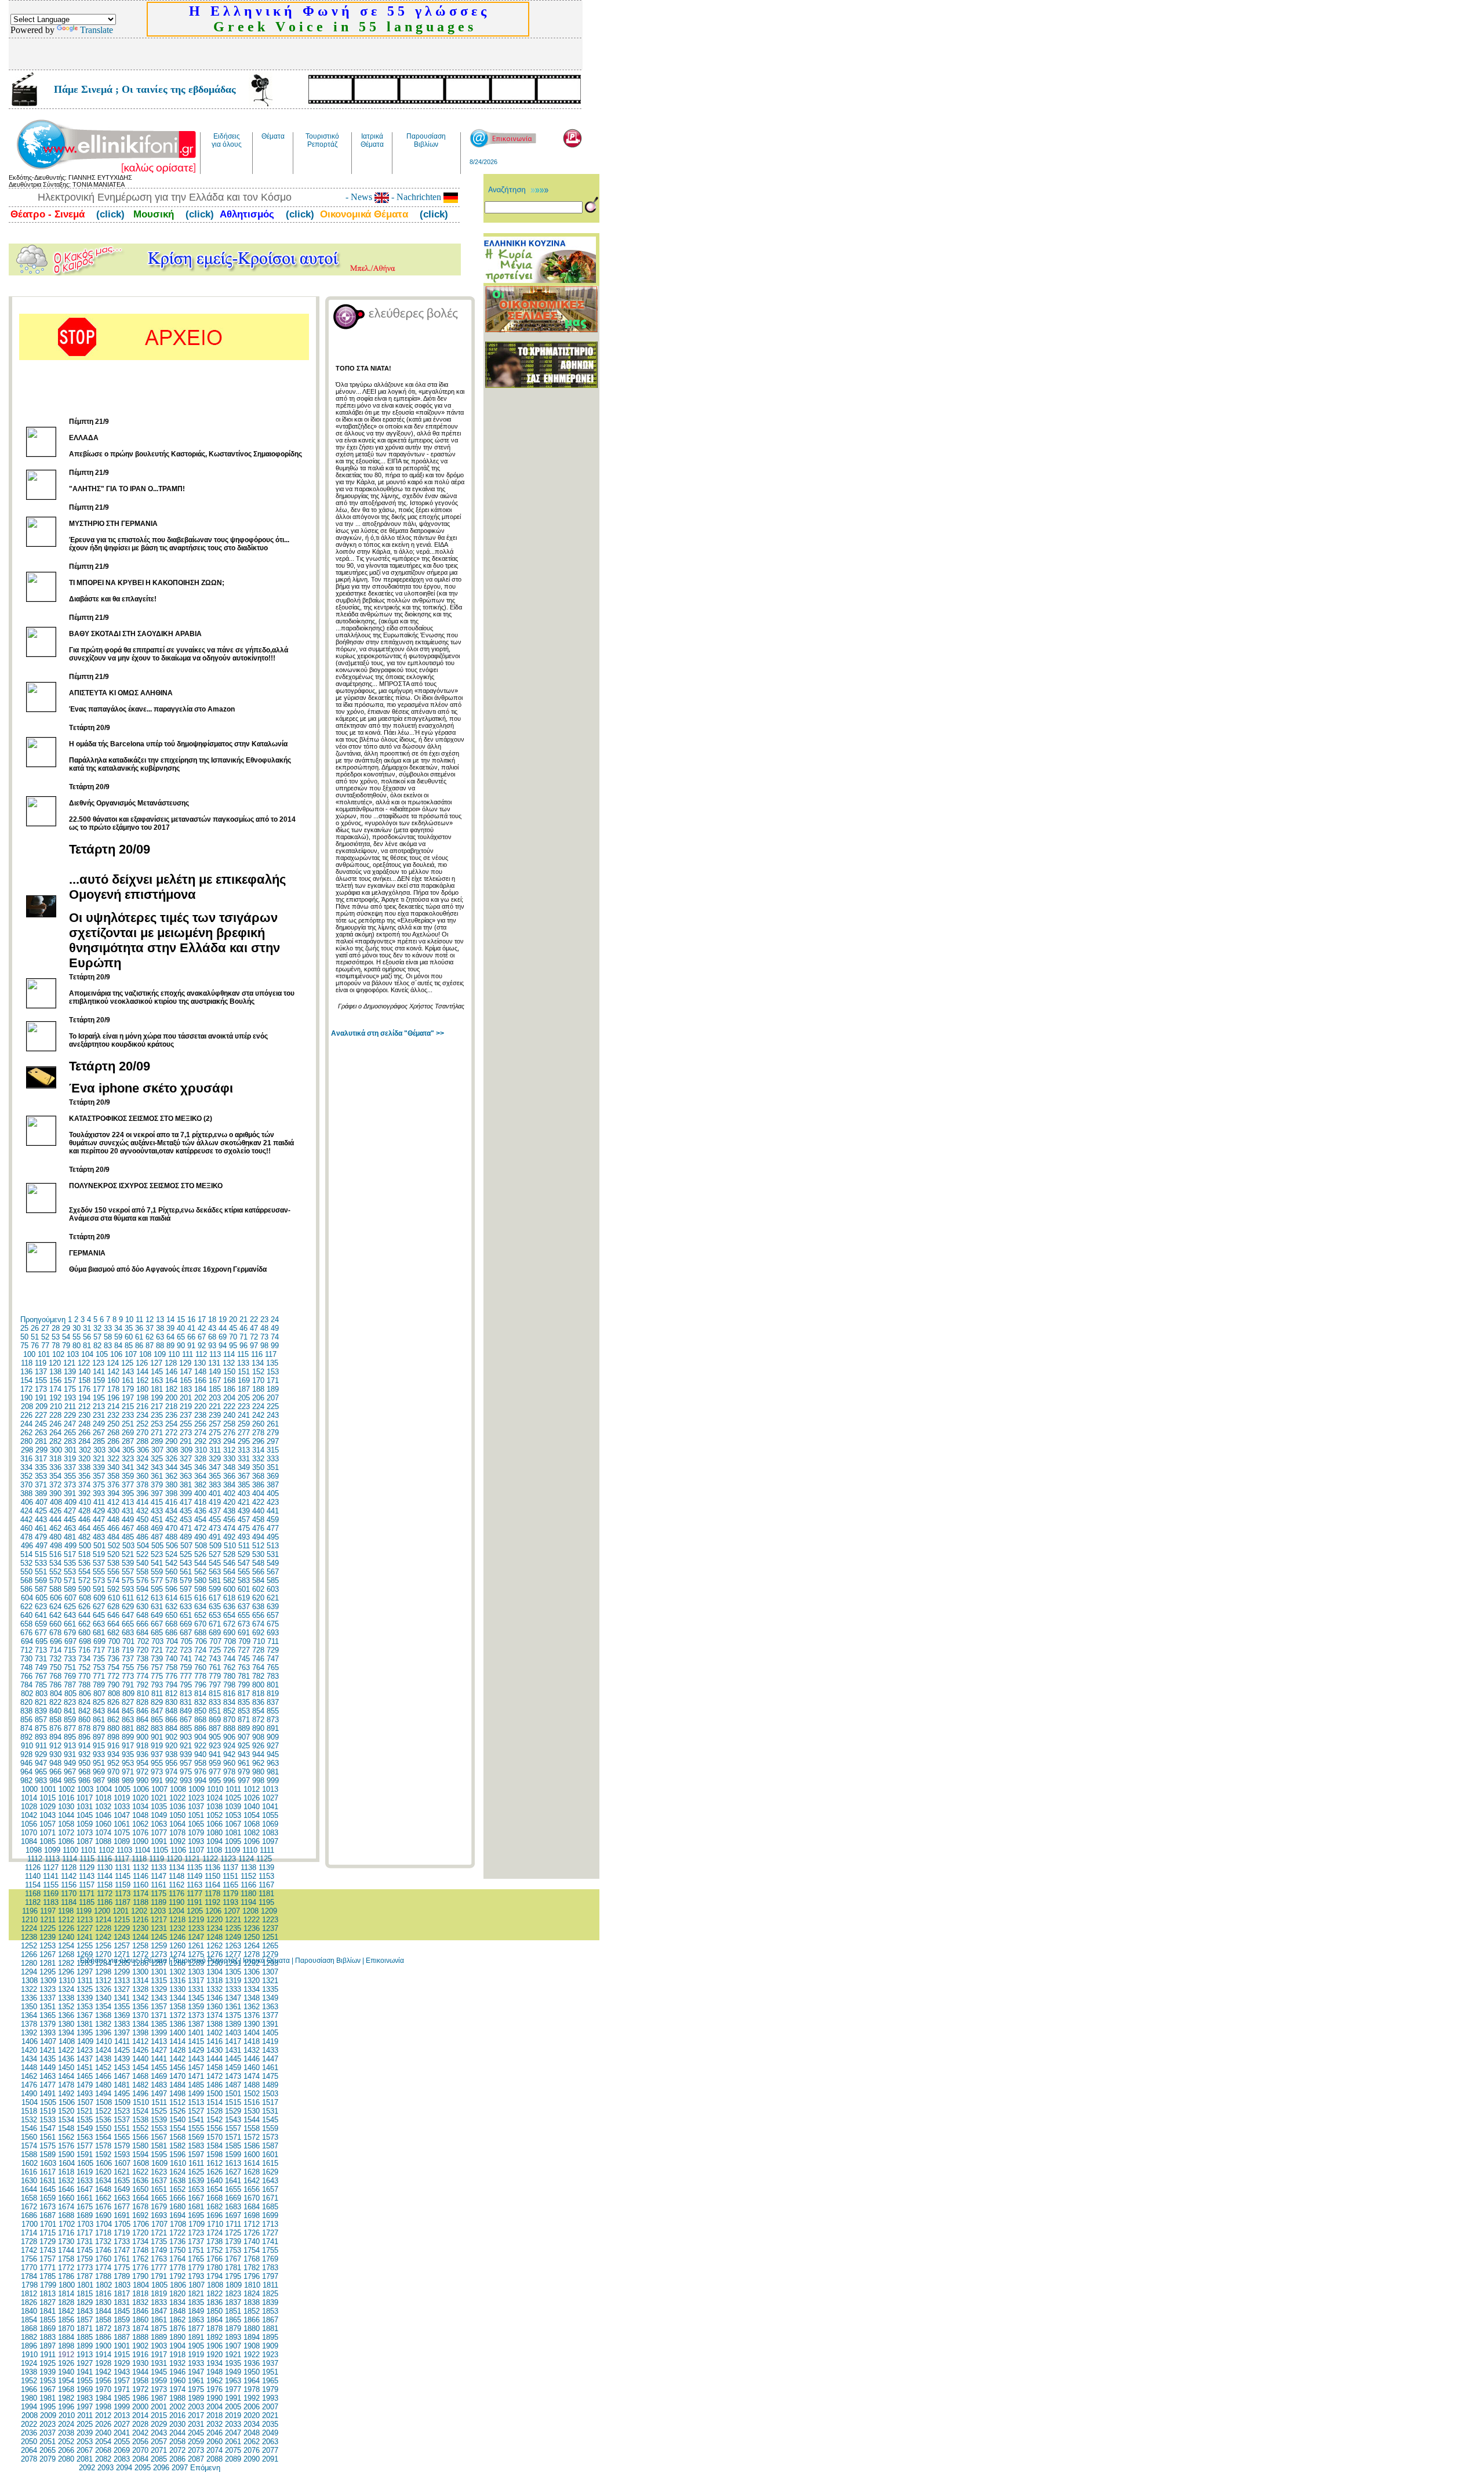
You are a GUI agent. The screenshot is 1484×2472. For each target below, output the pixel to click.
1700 (30, 2224)
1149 (194, 1876)
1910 (30, 2355)
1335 (270, 1989)
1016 (66, 1798)
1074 (103, 1833)
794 (171, 1685)
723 (186, 1650)
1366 (66, 2015)
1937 (270, 2363)
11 (139, 1320)
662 (84, 1624)
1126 (33, 1867)
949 (70, 1763)
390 (55, 1493)
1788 (103, 2276)
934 (113, 1754)
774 (142, 1676)
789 (99, 1685)
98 (264, 1346)
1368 (103, 2015)
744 (229, 1659)
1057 (48, 1824)
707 (215, 1641)
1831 (122, 2302)
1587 (270, 2146)
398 (171, 1493)
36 (139, 1328)
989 (128, 1781)
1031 (85, 1807)
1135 (194, 1867)
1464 (66, 2076)
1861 (159, 2320)
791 (128, 1685)
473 (215, 1528)
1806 (178, 2285)
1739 (233, 2242)
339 (99, 1467)
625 (70, 1607)
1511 (159, 2102)
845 (128, 1711)
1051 (196, 1815)
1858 (103, 2320)
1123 (228, 1859)
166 (200, 1380)
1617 (48, 2172)
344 (171, 1467)
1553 (159, 2128)
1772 (66, 2268)
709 (244, 1641)
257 (215, 1424)
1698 (252, 2215)
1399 (159, 2033)
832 (200, 1702)
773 (128, 1676)
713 (41, 1650)
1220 (214, 1920)
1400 (177, 2033)
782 (258, 1676)
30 (77, 1328)
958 (200, 1763)
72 (254, 1337)
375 (99, 1485)
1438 (103, 2059)
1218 (177, 1920)
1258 (140, 1946)
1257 (122, 1946)
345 (186, 1467)
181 (157, 1389)
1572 (252, 2137)
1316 (177, 1981)
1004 (104, 1789)
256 (200, 1424)
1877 (196, 2328)
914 (84, 1746)
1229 (122, 1928)
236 (171, 1415)
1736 (177, 2242)
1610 (178, 2163)
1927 (85, 2363)
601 (244, 1589)
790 (113, 1685)
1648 (103, 2189)
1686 (29, 2215)
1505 (48, 2102)
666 (142, 1624)
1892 (214, 2337)
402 (229, 1493)
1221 (233, 1920)
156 (55, 1380)
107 (131, 1354)
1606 (104, 2163)
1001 (48, 1789)
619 (244, 1598)
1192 (212, 1902)
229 (70, 1415)
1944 (140, 2372)
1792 (177, 2276)
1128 (69, 1867)
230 (84, 1415)
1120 (174, 1859)
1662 (103, 2198)
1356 (140, 2007)
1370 (140, 2015)
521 (128, 1554)
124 (113, 1363)
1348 (252, 1998)
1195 (266, 1902)
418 (200, 1502)
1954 (66, 2381)
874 (26, 1728)
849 (186, 1711)
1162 (177, 1885)
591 (99, 1589)
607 (70, 1598)
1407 (48, 2041)
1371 (159, 2015)
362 (171, 1476)
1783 (270, 2268)
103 (73, 1354)
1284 (103, 1963)
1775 (122, 2268)
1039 (233, 1807)
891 (273, 1728)
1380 (66, 2024)
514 (26, 1554)
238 (200, 1415)
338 (84, 1467)
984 (55, 1781)
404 (258, 1493)
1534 (66, 2120)
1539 (159, 2120)
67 (202, 1337)
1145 (123, 1876)
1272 (140, 1954)
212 (84, 1406)
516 (55, 1554)
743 (215, 1659)
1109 (232, 1850)
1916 (140, 2355)
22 (254, 1320)
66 (191, 1337)
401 (215, 1493)
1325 (85, 1989)
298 (27, 1450)
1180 (248, 1894)
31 (87, 1328)
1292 (252, 1963)
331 (244, 1459)
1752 (214, 2250)
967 (70, 1772)
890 (258, 1728)
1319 (233, 1981)
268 (113, 1433)
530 (258, 1554)
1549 (85, 2128)
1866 (252, 2320)
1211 (48, 1920)
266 (84, 1433)
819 (273, 1694)
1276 (214, 1954)
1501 (233, 2094)
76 (35, 1346)
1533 (48, 2120)
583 (244, 1580)
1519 (48, 2111)
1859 (122, 2320)
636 (229, 1607)
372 (55, 1485)
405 (273, 1493)
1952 (29, 2381)
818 (258, 1694)
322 (113, 1459)
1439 (122, 2059)
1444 (214, 2059)
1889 (159, 2337)
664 (113, 1624)
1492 (66, 2094)
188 (258, 1389)
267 (99, 1433)
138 (55, 1372)
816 (229, 1694)
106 (116, 1354)
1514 (214, 2102)
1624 (177, 2172)
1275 (196, 1954)
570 (55, 1580)
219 (186, 1406)
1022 (177, 1798)
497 (41, 1546)
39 (170, 1328)
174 (55, 1389)
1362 (252, 2007)
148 (200, 1372)
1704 (104, 2224)
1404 (252, 2033)
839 (41, 1711)
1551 (122, 2128)
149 (215, 1372)
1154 (33, 1885)
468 (142, 1528)
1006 (141, 1789)
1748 (140, 2250)
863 (128, 1720)
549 (273, 1563)
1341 (122, 1998)
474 (229, 1528)
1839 (270, 2302)
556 (113, 1572)
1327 (122, 1989)
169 (244, 1380)
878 (84, 1728)
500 (85, 1546)
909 (273, 1737)
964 (26, 1772)
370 (26, 1485)
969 (99, 1772)
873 (273, 1720)
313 (244, 1450)
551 (41, 1572)
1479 (85, 2085)
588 (55, 1589)
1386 (177, 2024)
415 (157, 1502)
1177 (194, 1894)
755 (128, 1667)
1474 (252, 2076)
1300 (140, 1972)
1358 (177, 2007)
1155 (51, 1885)
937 (157, 1754)
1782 (252, 2268)
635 (215, 1607)
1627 (233, 2172)
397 (157, 1493)
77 (45, 1346)
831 (186, 1702)
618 (229, 1598)
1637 (159, 2181)
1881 (270, 2328)
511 (244, 1546)
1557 (233, 2128)
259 (244, 1424)
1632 (66, 2181)
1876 (177, 2328)
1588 (29, 2155)
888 (229, 1728)
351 (273, 1467)
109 (160, 1354)
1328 (140, 1989)
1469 (159, 2076)
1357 (159, 2007)
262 (26, 1433)
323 (128, 1459)
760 (200, 1667)
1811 (270, 2285)
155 (41, 1380)
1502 (252, 2094)
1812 (29, 2294)
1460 (252, 2068)
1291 (233, 1963)
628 (113, 1607)
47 (254, 1328)
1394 (66, 2033)
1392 (29, 2033)
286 (113, 1441)
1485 (196, 2085)
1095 (233, 1841)
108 (145, 1354)
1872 (103, 2328)
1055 (270, 1815)
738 (142, 1659)
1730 (66, 2242)
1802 (104, 2285)
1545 (270, 2120)
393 (99, 1493)
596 (171, 1589)
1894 (252, 2337)
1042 (29, 1815)
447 (99, 1520)
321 (99, 1459)
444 (55, 1520)
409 (70, 1502)
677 (41, 1633)
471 (186, 1528)
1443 (196, 2059)
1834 (177, 2302)
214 (113, 1406)
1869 (48, 2328)
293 (215, 1441)
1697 (233, 2215)
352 (26, 1476)
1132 (141, 1867)
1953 (48, 2381)
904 (200, 1737)
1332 (214, 1989)
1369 (122, 2015)
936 (142, 1754)
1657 (270, 2189)
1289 (196, 1963)
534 (55, 1563)
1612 (214, 2163)
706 (201, 1641)
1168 (33, 1894)
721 (157, 1650)
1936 (252, 2363)
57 (97, 1337)
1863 (196, 2320)
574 (113, 1580)
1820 (177, 2294)
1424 (103, 2050)
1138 (248, 1867)
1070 (29, 1833)
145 (157, 1372)
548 (258, 1563)
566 (258, 1572)
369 (273, 1476)
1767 (233, 2259)
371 (41, 1485)
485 (128, 1537)
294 (229, 1441)
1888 (140, 2337)
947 (41, 1763)
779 (215, 1676)
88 (160, 1346)
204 (229, 1398)
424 (26, 1511)
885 (186, 1728)
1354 (103, 2007)
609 (99, 1598)
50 (24, 1337)
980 (258, 1772)
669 (186, 1624)
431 (128, 1511)
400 (200, 1493)
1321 (270, 1981)
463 (70, 1528)
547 (244, 1563)
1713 (270, 2224)
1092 (177, 1841)
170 (258, 1380)
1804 (141, 2285)
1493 (85, 2094)
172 (26, 1389)
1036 (177, 1807)
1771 (48, 2268)
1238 (29, 1937)
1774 (103, 2268)
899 (128, 1737)
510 (230, 1546)
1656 (252, 2189)
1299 (122, 1972)
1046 (103, 1815)
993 (186, 1781)
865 (157, 1720)
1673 (48, 2207)
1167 (266, 1885)
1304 (214, 1972)
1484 (177, 2085)
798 (229, 1685)
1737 (196, 2242)
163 (157, 1380)
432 (142, 1511)
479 (41, 1537)
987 (99, 1781)
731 (41, 1659)
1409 (85, 2041)
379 (157, 1485)
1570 (214, 2137)
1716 (66, 2233)
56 (87, 1337)
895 (70, 1737)
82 (97, 1346)
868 (200, 1720)
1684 (252, 2207)
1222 (252, 1920)
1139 (266, 1867)
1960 (177, 2381)
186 (229, 1389)
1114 (70, 1859)
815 (215, 1694)
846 (142, 1711)
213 (99, 1406)
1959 (159, 2381)
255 (186, 1424)
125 (127, 1363)
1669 (233, 2198)
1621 (122, 2172)
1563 (85, 2137)
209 (41, 1406)
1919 (196, 2355)
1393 (48, 2033)
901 (157, 1737)
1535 (85, 2120)
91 (191, 1346)
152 (258, 1372)
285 (99, 1441)
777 (186, 1676)
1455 (159, 2068)
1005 (122, 1789)
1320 (252, 1981)
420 (229, 1502)
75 (24, 1346)
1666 (177, 2198)
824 (84, 1702)
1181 (266, 1894)
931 (70, 1754)
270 (142, 1433)
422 (258, 1502)
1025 (233, 1798)
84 (118, 1346)
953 (128, 1763)
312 (229, 1450)
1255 (85, 1946)
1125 (264, 1859)
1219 (196, 1920)
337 (70, 1467)
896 (84, 1737)
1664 (140, 2198)
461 (41, 1528)
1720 (140, 2233)
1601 (270, 2155)
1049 (159, 1815)
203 (215, 1398)
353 (41, 1476)
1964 (252, 2381)
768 (55, 1676)
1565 (122, 2137)
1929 (122, 2363)
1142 (69, 1876)
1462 (29, 2076)
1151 (230, 1876)
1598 (214, 2155)
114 (229, 1354)
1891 (196, 2337)
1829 (85, 2302)
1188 (141, 1902)
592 (113, 1589)
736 (113, 1659)
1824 (252, 2294)
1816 (103, 2294)
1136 (212, 1867)
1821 (196, 2294)
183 (186, 1389)
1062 (140, 1824)
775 (157, 1676)
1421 (48, 2050)
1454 (140, 2068)
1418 (252, 2041)
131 (214, 1363)
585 (273, 1580)
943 (244, 1754)
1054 (252, 1815)
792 (142, 1685)
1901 (122, 2346)
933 (99, 1754)
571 (70, 1580)
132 (229, 1363)
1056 (29, 1824)
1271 (122, 1954)
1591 (85, 2155)
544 (200, 1563)
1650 (140, 2189)
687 (186, 1633)
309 (186, 1450)
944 (258, 1754)
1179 (230, 1894)
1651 (159, 2189)
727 (244, 1650)
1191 (194, 1902)
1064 (177, 1824)
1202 (139, 1911)
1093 (196, 1841)
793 (157, 1685)
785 (41, 1685)
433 (157, 1511)
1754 (252, 2250)
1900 (103, 2346)
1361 (233, 2007)
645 (99, 1615)
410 (85, 1502)
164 (171, 1380)
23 (264, 1320)
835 (244, 1702)
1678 (140, 2207)
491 (215, 1537)
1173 (123, 1894)
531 (273, 1554)
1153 (266, 1876)
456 (229, 1520)
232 (113, 1415)
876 (55, 1728)
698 (85, 1641)
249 (99, 1424)
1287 (159, 1963)
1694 (177, 2215)
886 (200, 1728)
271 (157, 1433)
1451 (85, 2068)
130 (200, 1363)
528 (229, 1554)
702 (143, 1641)
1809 (234, 2285)
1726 (252, 2233)
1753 (233, 2250)
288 (142, 1441)
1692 (140, 2215)
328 (200, 1459)
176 (84, 1389)
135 (272, 1363)
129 (185, 1363)
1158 (105, 1885)
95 (233, 1346)
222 (229, 1406)
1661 (85, 2198)
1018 (103, 1798)
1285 (122, 1963)
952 (113, 1763)
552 (55, 1572)
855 (273, 1711)
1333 (233, 1989)
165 (186, 1380)
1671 (270, 2198)
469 (157, 1528)
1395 (85, 2033)
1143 (87, 1876)
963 (273, 1763)
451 (157, 1520)
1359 (196, 2007)
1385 (159, 2024)
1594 (140, 2155)
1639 (196, 2181)
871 (244, 1720)
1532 (29, 2120)
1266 (29, 1954)
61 (139, 1337)
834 (229, 1702)
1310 (67, 1981)
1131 (123, 1867)
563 (215, 1572)
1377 (270, 2015)
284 (84, 1441)
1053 (233, 1815)
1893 (233, 2337)
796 (200, 1685)
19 (223, 1320)
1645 (48, 2189)
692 (258, 1633)
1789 (122, 2276)
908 (258, 1737)
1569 (196, 2137)
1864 (214, 2320)
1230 (140, 1928)
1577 (85, 2146)
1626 (214, 2172)
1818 (140, 2294)
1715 (48, 2233)
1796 (252, 2276)
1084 (29, 1841)
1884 (66, 2337)
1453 (122, 2068)
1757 (48, 2259)
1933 (196, 2363)
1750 (177, 2250)
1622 (140, 2172)
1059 (85, 1824)
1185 (87, 1902)
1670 (252, 2198)
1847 (159, 2311)
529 (244, 1554)
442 (26, 1520)
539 (128, 1563)
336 (55, 1467)
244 (26, 1424)
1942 (103, 2372)
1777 (159, 2268)
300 (56, 1450)
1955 (85, 2381)
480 (55, 1537)
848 (171, 1711)
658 (26, 1624)
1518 (29, 2111)
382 (200, 1485)
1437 (85, 2059)
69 (223, 1337)
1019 (122, 1798)
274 (200, 1433)
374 (84, 1485)
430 (113, 1511)
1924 (29, 2363)
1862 (177, 2320)
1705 (122, 2224)
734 (84, 1659)
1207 (232, 1911)
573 (99, 1580)
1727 (270, 2233)
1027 (270, 1798)
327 (186, 1459)
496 (27, 1546)
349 (244, 1467)
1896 (29, 2346)
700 (114, 1641)
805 (70, 1694)
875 (41, 1728)
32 (97, 1328)
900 (142, 1737)
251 (128, 1424)
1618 (66, 2172)
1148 (177, 1876)
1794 (214, 2276)
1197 (48, 1911)
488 (171, 1537)
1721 (159, 2233)
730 (26, 1659)
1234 (214, 1928)
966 (55, 1772)
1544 (252, 2120)
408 (56, 1502)
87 (150, 1346)
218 (171, 1406)
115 (243, 1354)
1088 (103, 1841)
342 (142, 1467)
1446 (252, 2059)
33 (108, 1328)
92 (202, 1346)
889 (244, 1728)
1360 (214, 2007)
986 (84, 1781)
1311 (85, 1981)
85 (129, 1346)
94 (223, 1346)
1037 (196, 1807)
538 (113, 1563)
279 (273, 1433)
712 (26, 1650)
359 (128, 1476)
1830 (103, 2302)
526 (200, 1554)
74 (275, 1337)
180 (142, 1389)
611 (128, 1598)
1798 (30, 2285)
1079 (196, 1833)
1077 (159, 1833)
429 (99, 1511)
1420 (29, 2050)
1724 (214, 2233)
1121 (192, 1859)
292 (200, 1441)
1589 (48, 2155)
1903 (159, 2346)
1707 (159, 2224)
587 (41, 1589)
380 (171, 1485)
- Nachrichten (416, 197)
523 (157, 1554)
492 (229, 1537)
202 (200, 1398)
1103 (124, 1850)
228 (55, 1415)
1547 (48, 2128)
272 (171, 1433)
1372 (177, 2015)
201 (186, 1398)
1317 (196, 1981)
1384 (140, 2024)
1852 (252, 2311)
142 (113, 1372)
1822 (214, 2294)
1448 (29, 2068)
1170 (69, 1894)
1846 (140, 2311)
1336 (29, 1998)
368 (258, 1476)
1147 (159, 1876)
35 (129, 1328)
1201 (121, 1911)
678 (55, 1633)
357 (99, 1476)
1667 (196, 2198)
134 (258, 1363)
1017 (85, 1798)
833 (215, 1702)
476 (258, 1528)
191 (41, 1398)
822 (55, 1702)
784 (26, 1685)
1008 (178, 1789)
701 (128, 1641)
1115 (87, 1859)
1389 (233, 2024)
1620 (103, 2172)
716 (84, 1650)
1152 (248, 1876)
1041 (270, 1807)
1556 (214, 2128)
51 (35, 1337)
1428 (177, 2050)
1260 (177, 1946)
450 (142, 1520)
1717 (85, 2233)
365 (215, 1476)
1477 (48, 2085)
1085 (48, 1841)
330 (229, 1459)
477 (273, 1528)
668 (171, 1624)
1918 (177, 2355)
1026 (252, 1798)
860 (84, 1720)
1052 (214, 1815)
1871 (85, 2328)
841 (70, 1711)
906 (229, 1737)
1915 (122, 2355)
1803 (122, 2285)
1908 (252, 2346)
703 (157, 1641)
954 (142, 1763)
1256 (103, 1946)
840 (55, 1711)
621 (273, 1598)
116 (257, 1354)
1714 (29, 2233)
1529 (233, 2111)
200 (171, 1398)
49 (275, 1328)
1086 (66, 1841)
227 (41, 1415)
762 (229, 1667)
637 (244, 1607)
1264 (252, 1946)
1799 (48, 2285)
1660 (66, 2198)
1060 (103, 1824)
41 (191, 1328)
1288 (177, 1963)
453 (186, 1520)
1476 (29, 2085)
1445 (233, 2059)
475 (244, 1528)
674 (258, 1624)
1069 (270, 1824)
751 (70, 1667)
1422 (66, 2050)
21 (243, 1320)
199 (157, 1398)
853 (244, 1711)
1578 (103, 2146)
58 (108, 1337)
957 (186, 1763)
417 (186, 1502)
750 (55, 1667)
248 (84, 1424)
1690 (103, 2215)
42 (202, 1328)
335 (41, 1467)
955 (157, 1763)
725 (215, 1650)
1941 (85, 2372)
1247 (196, 1937)
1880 (252, 2328)
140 (84, 1372)
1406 (30, 2041)
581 (215, 1580)
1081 (233, 1833)
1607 (122, 2163)
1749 (159, 2250)
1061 (122, 1824)
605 (41, 1598)
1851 (233, 2311)
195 (99, 1398)
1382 (103, 2024)
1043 (48, 1815)
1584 (214, 2146)
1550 (103, 2128)
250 (113, 1424)
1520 (66, 2111)
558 (142, 1572)
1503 (270, 2094)
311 (215, 1450)
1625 (196, 2172)
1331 (196, 1989)
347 (215, 1467)
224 (258, 1406)
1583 (196, 2146)
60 (129, 1337)
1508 (104, 2102)
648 (142, 1615)
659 (41, 1624)
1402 (214, 2033)
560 (171, 1572)
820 (26, 1702)
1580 (140, 2146)
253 (157, 1424)
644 (84, 1615)
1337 (48, 1998)
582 (229, 1580)
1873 (122, 2328)
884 (171, 1728)
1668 (214, 2198)
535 (70, 1563)
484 (113, 1537)
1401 (196, 2033)
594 (142, 1589)
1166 (248, 1885)
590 (84, 1589)
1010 (215, 1789)
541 (157, 1563)
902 (171, 1737)
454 (200, 1520)
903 (186, 1737)
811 (157, 1694)
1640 (214, 2181)
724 (200, 1650)
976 (200, 1772)
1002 (67, 1789)
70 (233, 1337)
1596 (177, 2155)
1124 (246, 1859)
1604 (67, 2163)
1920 (214, 2355)
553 (70, 1572)
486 (142, 1537)
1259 (159, 1946)
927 (273, 1746)
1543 (233, 2120)
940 (200, 1754)
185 (215, 1389)
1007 (159, 1789)
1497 (159, 2094)
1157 (87, 1885)
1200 (102, 1911)
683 (128, 1633)
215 (128, 1406)
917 (128, 1746)
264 (55, 1433)
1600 (252, 2155)
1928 (103, 2363)
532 (26, 1563)
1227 (85, 1928)
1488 (252, 2085)
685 (157, 1633)
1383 (122, 2024)
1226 (66, 1928)
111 (188, 1354)
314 (258, 1450)
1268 (66, 1954)
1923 (270, 2355)
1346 (214, 1998)
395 (128, 1493)
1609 (159, 2163)
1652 (177, 2189)
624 (55, 1607)
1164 (212, 1885)
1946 (177, 2372)
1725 (233, 2233)
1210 (30, 1920)
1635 (122, 2181)
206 (258, 1398)
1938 (29, 2372)
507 (186, 1546)
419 (215, 1502)
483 (99, 1537)
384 (229, 1485)
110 (174, 1354)
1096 (252, 1841)
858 (55, 1720)
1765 (196, 2259)
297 (273, 1441)
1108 (214, 1850)
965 (41, 1772)
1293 (270, 1963)
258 (229, 1424)
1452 (103, 2068)
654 (229, 1615)
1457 (196, 2068)
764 (258, 1667)
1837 (233, 2302)
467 (128, 1528)
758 (171, 1667)
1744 (66, 2250)
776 (171, 1676)
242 (258, 1415)
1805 (159, 2285)
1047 (122, 1815)
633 (186, 1607)
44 (223, 1328)
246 (55, 1424)
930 (55, 1754)
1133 (159, 1867)
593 (128, 1589)
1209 (269, 1911)
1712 (252, 2224)
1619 (85, 2172)
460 (26, 1528)
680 (84, 1633)
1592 (103, 2155)
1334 (252, 1989)
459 (273, 1520)
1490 (29, 2094)
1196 (30, 1911)
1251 (270, 1937)
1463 (48, 2076)
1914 (103, 2355)
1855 (48, 2320)
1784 (29, 2276)
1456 (177, 2068)
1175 (159, 1894)
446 (84, 1520)
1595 (159, 2155)
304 (114, 1450)
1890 (177, 2337)
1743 (48, 2250)
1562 (66, 2137)
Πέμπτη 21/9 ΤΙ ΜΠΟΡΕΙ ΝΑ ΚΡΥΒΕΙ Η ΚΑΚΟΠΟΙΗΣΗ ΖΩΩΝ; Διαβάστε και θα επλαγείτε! (147, 583)
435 (186, 1511)
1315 (159, 1981)
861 (99, 1720)
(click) (109, 214)
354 (55, 1476)
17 (202, 1320)
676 (26, 1633)
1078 (177, 1833)
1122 (210, 1859)
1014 (29, 1798)
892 (26, 1737)
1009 (197, 1789)
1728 (29, 2242)
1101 (88, 1850)
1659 (48, 2198)
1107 (196, 1850)
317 (41, 1459)
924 (229, 1746)
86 (139, 1346)
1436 (66, 2059)
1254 (66, 1946)
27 (45, 1328)
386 (258, 1485)
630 (142, 1607)
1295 (48, 1972)
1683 (233, 2207)
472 (200, 1528)
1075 (122, 1833)
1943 (122, 2372)
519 (99, 1554)
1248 (214, 1937)
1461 (270, 2068)
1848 (177, 2311)
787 (70, 1685)
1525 (159, 2111)
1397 (122, 2033)
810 (143, 1694)
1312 (103, 1981)
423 (273, 1502)
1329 (159, 1989)
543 (186, 1563)
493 (244, 1537)
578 (171, 1580)
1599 (233, 2155)
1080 (214, 1833)
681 (99, 1633)
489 (186, 1537)
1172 (105, 1894)
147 (186, 1372)
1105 (160, 1850)
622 (26, 1607)
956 (171, 1763)
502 (114, 1546)
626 (84, 1607)
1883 (48, 2337)
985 (70, 1781)
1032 (103, 1807)
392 (84, 1493)
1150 (212, 1876)
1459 (233, 2068)
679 (70, 1633)
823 (70, 1702)
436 (200, 1511)
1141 (51, 1876)
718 (113, 1650)
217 (157, 1406)
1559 (270, 2128)
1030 (66, 1807)
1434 (29, 2059)
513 (273, 1546)
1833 (159, 2302)
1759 (85, 2259)
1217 (159, 1920)
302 (85, 1450)
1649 (122, 2189)
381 (186, 1485)
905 (215, 1737)
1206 (213, 1911)
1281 (48, 1963)
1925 (48, 2363)
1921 (233, 2355)
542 (171, 1563)
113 (215, 1354)
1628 (252, 2172)
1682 (214, 2207)
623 (41, 1607)
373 (70, 1485)
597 (186, 1589)
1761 (122, 2259)
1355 (122, 2007)
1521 (85, 2111)
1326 (103, 1989)
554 (84, 1572)
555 (99, 1572)
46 (243, 1328)
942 (229, 1754)
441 (273, 1511)
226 (26, 1415)
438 (229, 1511)
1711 (233, 2224)
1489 (270, 2085)
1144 (105, 1876)
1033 (122, 1807)
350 (258, 1467)
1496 (140, 2094)
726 (229, 1650)
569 (41, 1580)
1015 (48, 1798)
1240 (66, 1937)
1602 (30, 2163)
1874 (140, 2328)
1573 (270, 2137)
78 (56, 1346)
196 (113, 1398)
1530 (252, 2111)
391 (70, 1493)
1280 (29, 1963)
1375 (233, 2015)
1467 (122, 2076)
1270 (103, 1954)
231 (99, 1415)
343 (157, 1467)
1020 (140, 1798)
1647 (85, 2189)
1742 (29, 2250)
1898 (66, 2346)
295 (244, 1441)
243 (273, 1415)
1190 (177, 1902)
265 (70, 1433)
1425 (122, 2050)
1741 (270, 2242)
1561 (48, 2137)
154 (26, 1380)
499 (70, 1546)
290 (171, 1441)
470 (171, 1528)
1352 (66, 2007)
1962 (214, 2381)
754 (113, 1667)
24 (275, 1320)
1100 (70, 1850)
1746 (103, 2250)
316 (26, 1459)
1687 (48, 2215)
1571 (233, 2137)
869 (215, 1720)
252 (142, 1424)
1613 (233, 2163)
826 (113, 1702)
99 (275, 1346)
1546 (29, 2128)
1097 (270, 1841)
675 (273, 1624)
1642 (252, 2181)
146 (171, 1372)
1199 (84, 1911)
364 (200, 1476)
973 (157, 1772)
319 (70, 1459)
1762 (140, 2259)
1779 (196, 2268)
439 (244, 1511)
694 (27, 1641)
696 (56, 1641)
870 (229, 1720)
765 (273, 1667)
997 (244, 1781)
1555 (196, 2128)
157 (70, 1380)
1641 (233, 2181)
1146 (141, 1876)
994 (200, 1781)
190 (26, 1398)
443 (41, 1520)
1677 (122, 2207)
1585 (233, 2146)
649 (157, 1615)
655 (244, 1615)
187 (244, 1389)
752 (84, 1667)
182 (171, 1389)
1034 (140, 1807)
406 (27, 1502)
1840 (29, 2311)
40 (181, 1328)
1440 (140, 2059)
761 (215, 1667)
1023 (196, 1798)
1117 (122, 1859)
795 (186, 1685)
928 (26, 1754)
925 (244, 1746)
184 (200, 1389)
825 (99, 1702)
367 (244, 1476)
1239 (48, 1937)
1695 (196, 2215)
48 (264, 1328)
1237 (270, 1928)
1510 (141, 2102)
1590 (66, 2155)
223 (244, 1406)
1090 (140, 1841)
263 (41, 1433)
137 (41, 1372)
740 (171, 1659)
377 (128, 1485)
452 (171, 1520)
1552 (140, 2128)
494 (258, 1537)
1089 (122, 1841)
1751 (196, 2250)
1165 (230, 1885)
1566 (140, 2137)
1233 (196, 1928)
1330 (177, 1989)
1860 (140, 2320)
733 (70, 1659)
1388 (214, 2024)
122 (84, 1363)
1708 (178, 2224)
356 (84, 1476)
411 (99, 1502)
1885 (85, 2337)
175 (70, 1389)
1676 (103, 2207)
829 (157, 1702)
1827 (48, 2302)
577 (157, 1580)
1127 (51, 1867)
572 (84, 1580)
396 (142, 1493)
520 (113, 1554)
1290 (214, 1963)
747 (273, 1659)
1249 (233, 1937)
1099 (52, 1850)
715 (70, 1650)
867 (186, 1720)
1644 (29, 2189)
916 (113, 1746)
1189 (159, 1902)
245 (41, 1424)
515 (41, 1554)
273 (186, 1433)
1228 (103, 1928)
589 (70, 1589)
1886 (103, 2337)
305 (128, 1450)
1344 (177, 1998)
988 (113, 1781)
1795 (233, 2276)
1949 (233, 2372)
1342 (140, 1998)
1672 (29, 2207)
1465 (85, 2076)
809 (128, 1694)
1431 (233, 2050)
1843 (85, 2311)
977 (215, 1772)
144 (142, 1372)
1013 (270, 1789)
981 (273, 1772)
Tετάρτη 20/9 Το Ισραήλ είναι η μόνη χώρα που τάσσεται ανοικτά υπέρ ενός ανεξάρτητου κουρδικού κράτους (168, 1032)
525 (186, 1554)
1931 (159, 2363)
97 (254, 1346)
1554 (177, 2128)
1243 (122, 1937)
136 (26, 1372)
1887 (122, 2337)
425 (41, 1511)
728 (258, 1650)
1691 (122, 2215)
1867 (270, 2320)
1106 (178, 1850)
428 (84, 1511)
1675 (85, 2207)
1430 (214, 2050)
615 (186, 1598)
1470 (177, 2076)
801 (273, 1685)
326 (171, 1459)
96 (243, 1346)
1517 (270, 2102)
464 (84, 1528)
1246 (177, 1937)
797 (215, 1685)
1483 (159, 2085)
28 (56, 1328)
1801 (85, 2285)
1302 (177, 1972)
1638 (177, 2181)
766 (26, 1676)
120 (55, 1363)
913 (70, 1746)
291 (186, 1441)
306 (143, 1450)
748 (26, 1667)
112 (201, 1354)
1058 (66, 1824)
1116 (104, 1859)
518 (84, 1554)
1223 (270, 1920)
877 (70, 1728)
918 (142, 1746)
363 (186, 1476)
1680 (177, 2207)
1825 (270, 2294)
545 (215, 1563)
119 (41, 1363)
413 (128, 1502)
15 (181, 1320)
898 (113, 1737)
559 (157, 1572)
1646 (66, 2189)
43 (212, 1328)
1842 (66, 2311)
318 (55, 1459)
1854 (29, 2320)
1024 (214, 1798)
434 (171, 1511)
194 (84, 1398)
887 (215, 1728)
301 (70, 1450)
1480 (103, 2085)
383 (215, 1485)
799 (244, 1685)
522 (142, 1554)
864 (142, 1720)
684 (142, 1633)
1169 (51, 1894)
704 (172, 1641)
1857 (85, 2320)
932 (84, 1754)
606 (56, 1598)
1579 (122, 2146)
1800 (67, 2285)
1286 (140, 1963)
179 (128, 1389)
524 (171, 1554)
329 (215, 1459)
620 (258, 1598)
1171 (87, 1894)
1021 (159, 1798)
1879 (233, 2328)
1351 (48, 2007)
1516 (252, 2102)
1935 (233, 2363)
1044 (66, 1815)
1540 (177, 2120)
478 (26, 1537)
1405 (270, 2033)
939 (186, 1754)
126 (142, 1363)
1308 (30, 1981)
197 (128, 1398)
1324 (66, 1989)
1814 (66, 2294)
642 (55, 1615)
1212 (66, 1920)
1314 (140, 1981)
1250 (252, 1937)
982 (26, 1781)
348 (229, 1467)
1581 (159, 2146)
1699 (270, 2215)
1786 (66, 2276)
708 (230, 1641)
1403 (233, 2033)
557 (128, 1572)
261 (273, 1424)
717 (99, 1650)
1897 (48, 2346)
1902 (140, 2346)
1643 (270, 2181)
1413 (159, 2041)
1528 (214, 2111)
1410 (104, 2041)
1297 (85, 1972)
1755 (270, 2250)
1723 (196, 2233)
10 (129, 1320)
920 (171, 1746)
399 (186, 1493)
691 (244, 1633)
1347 (233, 1998)
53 (56, 1337)
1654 (214, 2189)
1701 (48, 2224)
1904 (177, 2346)
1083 (270, 1833)
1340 (103, 1998)
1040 (252, 1807)
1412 (140, 2041)
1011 (233, 1789)
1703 (85, 2224)
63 (160, 1337)
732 (55, 1659)
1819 (159, 2294)
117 (271, 1354)
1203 (158, 1911)
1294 (29, 1972)
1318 (214, 1981)
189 (273, 1389)
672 (229, 1624)
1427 (159, 2050)
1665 (159, 2198)
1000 (30, 1789)
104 (87, 1354)
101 (44, 1354)
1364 (29, 2015)
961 (244, 1763)
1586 (252, 2146)
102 (58, 1354)
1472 (214, 2076)
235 (157, 1415)
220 (200, 1406)
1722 (177, 2233)
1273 (159, 1954)
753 (99, 1667)
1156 (69, 1885)
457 (244, 1520)
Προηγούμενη (43, 1320)
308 (172, 1450)
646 (113, 1615)
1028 (29, 1807)
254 (171, 1424)
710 (259, 1641)
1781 (233, 2268)
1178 (212, 1894)
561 (186, 1572)
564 (229, 1572)
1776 (140, 2268)
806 (85, 1694)
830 (171, 1702)
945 (273, 1754)
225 (273, 1406)
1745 (85, 2250)
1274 (177, 1954)
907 (244, 1737)
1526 (177, 2111)
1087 (85, 1841)
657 (273, 1615)
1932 (177, 2363)
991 (157, 1781)
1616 (29, 2172)
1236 (252, 1928)
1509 (122, 2102)
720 (142, 1650)
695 (41, 1641)
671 (215, 1624)
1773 (85, 2268)
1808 (215, 2285)
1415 (196, 2041)
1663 (122, 2198)
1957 (122, 2381)
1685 (270, 2207)
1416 (214, 2041)
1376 (252, 2015)
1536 (103, 2120)
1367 (85, 2015)
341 (128, 1467)
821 (41, 1702)
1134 (177, 1867)
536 (84, 1563)
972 (142, 1772)
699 (99, 1641)
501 (99, 1546)
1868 (29, 2328)
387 (273, 1485)
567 (273, 1572)
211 (70, 1406)
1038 (214, 1807)
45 (233, 1328)
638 (258, 1607)
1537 (122, 2120)
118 (27, 1363)
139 (70, 1372)
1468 (140, 2076)
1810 (252, 2285)
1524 (140, 2111)
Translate (97, 30)
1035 (159, 1807)
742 (200, 1659)
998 (258, 1781)
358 (113, 1476)
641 (41, 1615)
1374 (214, 2015)
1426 (140, 2050)
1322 (29, 1989)
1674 (66, 2207)
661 (70, 1624)
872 (258, 1720)
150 (229, 1372)
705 (186, 1641)
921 (186, 1746)
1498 (177, 2094)
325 (157, 1459)
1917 (159, 2355)
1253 (48, 1946)
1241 (85, 1937)
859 (70, 1720)
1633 (85, 2181)
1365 (48, 2015)
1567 (159, 2137)
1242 (103, 1937)
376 (113, 1485)
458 (258, 1520)
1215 (122, 1920)
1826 (29, 2302)
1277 (233, 1954)
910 (27, 1746)
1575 (48, 2146)
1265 (270, 1946)
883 (157, 1728)
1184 (69, 1902)
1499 (196, 2094)
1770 (29, 2268)
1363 (270, 2007)
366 (229, 1476)
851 (215, 1711)
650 (171, 1615)
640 (26, 1615)
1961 (196, 2381)
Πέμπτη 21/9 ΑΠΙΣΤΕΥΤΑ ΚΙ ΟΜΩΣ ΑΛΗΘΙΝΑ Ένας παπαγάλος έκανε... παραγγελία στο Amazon (152, 693)
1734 (140, 2242)
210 (56, 1406)
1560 (29, 2137)
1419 (270, 2041)
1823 (233, 2294)
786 (55, 1685)
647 (128, 1615)
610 (114, 1598)
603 (273, 1589)
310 (201, 1450)
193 (70, 1398)
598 (200, 1589)
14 (170, 1320)
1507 (85, 2102)
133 (243, 1363)
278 (258, 1433)
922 (200, 1746)
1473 (233, 2076)
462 (55, 1528)
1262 (214, 1946)
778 (200, 1676)
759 (186, 1667)
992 (171, 1781)
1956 (103, 2381)
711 (273, 1641)
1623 (159, 2172)
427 (70, 1511)
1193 (230, 1902)
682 (113, 1633)
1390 (252, 2024)
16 (191, 1320)
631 (157, 1607)
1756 (29, 2259)
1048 (140, 1815)
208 (27, 1406)
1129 (87, 1867)
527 (215, 1554)
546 (229, 1563)
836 (258, 1702)
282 (55, 1441)
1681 (196, 2207)
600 (229, 1589)
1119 (157, 1859)
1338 (66, 1998)
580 (200, 1580)
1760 (103, 2259)
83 (108, 1346)
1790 (140, 2276)
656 (258, 1615)
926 (258, 1746)
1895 (270, 2337)
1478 (66, 2085)
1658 (29, 2198)
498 (56, 1546)
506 (172, 1546)
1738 (214, 2242)
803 (41, 1694)
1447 (270, 2059)
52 (45, 1337)
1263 (233, 1946)
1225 (48, 1928)
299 (41, 1450)
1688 (66, 2215)
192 (55, 1398)
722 (171, 1650)
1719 (122, 2233)
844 (113, 1711)
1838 (252, 2302)
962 (258, 1763)
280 (26, 1441)
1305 (233, 1972)
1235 (233, 1928)
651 (186, 1615)
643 (70, 1615)
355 (70, 1476)
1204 (176, 1911)
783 (273, 1676)
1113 (52, 1859)
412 (113, 1502)
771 (99, 1676)
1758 (66, 2259)
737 (128, 1659)
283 (70, 1441)
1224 (29, 1928)
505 (157, 1546)
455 (215, 1520)
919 (157, 1746)
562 (200, 1572)
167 (215, 1380)
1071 (48, 1833)
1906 (214, 2346)
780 (229, 1676)
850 (200, 1711)
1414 (177, 2041)
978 (229, 1772)
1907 (233, 2346)
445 (70, 1520)
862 (113, 1720)
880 (113, 1728)
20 (233, 1320)
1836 (214, 2302)
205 (244, 1398)
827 (128, 1702)
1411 (122, 2041)
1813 (48, 2294)
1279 (270, 1954)
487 (157, 1537)
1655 (233, 2189)
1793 (196, 2276)
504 (143, 1546)
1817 (122, 2294)
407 (41, 1502)
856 (26, 1720)
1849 (196, 2311)
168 (229, 1380)
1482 (140, 2085)
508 (201, 1546)
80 (77, 1346)
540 (142, 1563)
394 (113, 1493)
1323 (48, 1989)
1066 (214, 1824)
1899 (85, 2346)
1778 (177, 2268)
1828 (66, 2302)
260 (258, 1424)
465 (99, 1528)
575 (128, 1580)
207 (273, 1398)
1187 (123, 1902)
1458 (214, 2068)
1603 (48, 2163)
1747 (122, 2250)
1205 (195, 1911)
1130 (105, 1867)
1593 (122, 2155)
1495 (122, 2094)
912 (55, 1746)
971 (128, 1772)
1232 (177, 1928)
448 (113, 1520)
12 (150, 1320)
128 (171, 1363)
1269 (85, 1954)
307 (157, 1450)
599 (215, 1589)
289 (157, 1441)
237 (186, 1415)
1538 (140, 2120)
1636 (140, 2181)
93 (212, 1346)
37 (150, 1328)
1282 (66, 1963)
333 (273, 1459)
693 (273, 1633)
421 (244, 1502)
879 (99, 1728)
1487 (233, 2085)
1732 (103, 2242)
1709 (197, 2224)
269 (128, 1433)
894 (55, 1737)
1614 (252, 2163)
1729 (48, 2242)
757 (157, 1667)
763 (244, 1667)
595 (157, 1589)
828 (142, 1702)
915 (99, 1746)
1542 (214, 2120)
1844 (103, 2311)
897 (99, 1737)
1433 (270, 2050)
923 (215, 1746)
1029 (48, 1807)
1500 (214, 2094)
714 (55, 1650)
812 (171, 1694)
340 (113, 1467)
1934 (214, 2363)
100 (29, 1354)
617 (215, 1598)
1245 (159, 1937)
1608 (141, 2163)
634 (200, 1607)
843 (99, 1711)
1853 (270, 2311)
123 (98, 1363)
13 (160, 1320)
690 (229, 1633)
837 (273, 1702)
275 (215, 1433)
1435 (48, 2059)
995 (215, 1781)
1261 (196, 1946)
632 (171, 1607)
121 (69, 1363)
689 (215, 1633)
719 (128, 1650)
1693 (159, 2215)
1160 (141, 1885)
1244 (140, 1937)
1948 (214, 2372)
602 (258, 1589)
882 (142, 1728)
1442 (177, 2059)
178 (113, 1389)
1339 (85, 1998)
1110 (250, 1850)
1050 (177, 1815)
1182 (33, 1902)
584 (258, 1580)
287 (128, 1441)
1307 (270, 1972)
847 (157, 1711)
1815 (85, 2294)
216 (142, 1406)
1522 (103, 2111)
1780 (214, 2268)
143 (128, 1372)
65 (181, 1337)
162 (142, 1380)
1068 (252, 1824)
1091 (159, 1841)
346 (200, 1467)
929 (41, 1754)
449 (128, 1520)
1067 (233, 1824)
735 (99, 1659)
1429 (196, 2050)
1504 (30, 2102)
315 (273, 1450)
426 (55, 1511)
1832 (140, 2302)
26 (35, 1328)
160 (113, 1380)
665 (128, 1624)
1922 (252, 2355)
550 (26, 1572)
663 (99, 1624)
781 (244, 1676)
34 (118, 1328)
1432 (252, 2050)
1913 (85, 2355)
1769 (270, 2259)
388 (26, 1493)
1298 (103, 1972)
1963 (233, 2381)
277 (244, 1433)
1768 (252, 2259)
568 (26, 1580)
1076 (140, 1833)
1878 (214, 2328)
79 (66, 1346)
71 (243, 1337)
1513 (196, 2102)
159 (99, 1380)
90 (181, 1346)
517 (70, 1554)
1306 (252, 1972)
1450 (66, 2068)
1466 (103, 2076)
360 (142, 1476)
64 (170, 1337)
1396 (103, 2033)
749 (41, 1667)
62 (150, 1337)
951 (99, 1763)
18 (212, 1320)
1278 (252, 1954)
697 (70, 1641)
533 (41, 1563)
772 (113, 1676)
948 (55, 1763)
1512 (177, 2102)
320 (84, 1459)
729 (273, 1650)
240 (229, 1415)
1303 (196, 1972)
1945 (159, 2372)
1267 (48, 1954)
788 (84, 1685)
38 (160, 1328)
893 (41, 1737)
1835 (196, 2302)
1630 (29, 2181)
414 (142, 1502)
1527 (196, 2111)
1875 (159, 2328)
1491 (48, 2094)
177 (99, 1389)
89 (170, 1346)
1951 (270, 2372)
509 (215, 1546)
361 (157, 1476)
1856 (66, 2320)
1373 (196, 2015)
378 (142, 1485)
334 (26, 1467)
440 (258, 1511)
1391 (270, 2024)
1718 (103, 2233)
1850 (214, 2311)
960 (229, 1763)
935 (128, 1754)
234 (142, 1415)
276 (229, 1433)
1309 (48, 1981)
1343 (159, 1998)
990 (142, 1781)
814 (200, 1694)
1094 (214, 1841)
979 (244, 1772)
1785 (48, 2276)
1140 (33, 1876)
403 (244, 1493)
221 (215, 1406)
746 (258, 1659)
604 (27, 1598)
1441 (159, 2059)
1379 (48, 2024)
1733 (122, 2242)
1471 (196, 2076)
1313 (122, 1981)
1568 (177, 2137)
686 (171, 1633)
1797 (270, 2276)
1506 (67, 2102)
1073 (85, 1833)
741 (186, 1659)
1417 (233, 2041)
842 (84, 1711)
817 (244, 1694)
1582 (177, 2146)
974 (171, 1772)
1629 (270, 2172)
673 (244, 1624)
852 (229, 1711)
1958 (140, 2381)
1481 (122, 2085)
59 (118, 1337)
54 (66, 1337)
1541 (196, 2120)
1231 (159, 1928)
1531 (270, 2111)
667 (157, 1624)
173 (41, 1389)
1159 (123, 1885)
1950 (252, 2372)
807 (99, 1694)
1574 (29, 2146)
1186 (105, 1902)
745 (244, 1659)
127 (156, 1363)
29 (66, 1328)
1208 (250, 1911)
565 (244, 1572)
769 (70, 1676)
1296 (66, 1972)
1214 (103, 1920)
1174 (141, 1894)
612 (142, 1598)
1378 (29, 2024)
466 (113, 1528)
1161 (159, 1885)
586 (26, 1589)
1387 (196, 2024)
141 (99, 1372)
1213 (85, 1920)
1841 (48, 2311)
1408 (67, 2041)
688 (200, 1633)
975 (186, 1772)
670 (200, 1624)
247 (70, 1424)
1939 (48, 2372)
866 (171, 1720)
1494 (103, 2094)
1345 (196, 1998)
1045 (85, 1815)
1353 (85, 2007)
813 (186, 1694)
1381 (85, 2024)
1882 (29, 2337)
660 (55, 1624)
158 (84, 1380)
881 (128, 1728)
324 (142, 1459)
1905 (196, 2346)
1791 (159, 2276)
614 (171, 1598)
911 (41, 1746)
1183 (51, 1902)
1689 (85, 2215)
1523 (122, 2111)
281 (41, 1441)
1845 (122, 2311)
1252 (29, 1946)
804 (56, 1694)
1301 (159, 1972)
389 (41, 1493)
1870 (66, 2328)
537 (99, 1563)
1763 (159, 2259)
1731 (85, 2242)
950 (84, 1763)
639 (273, 1607)
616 (200, 1598)
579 (186, 1580)
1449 (48, 2068)
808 (114, 1694)
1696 (214, 2215)
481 (70, 1537)
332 (258, 1459)
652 (200, 1615)
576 (142, 1580)
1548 (66, 2128)
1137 (230, 1867)
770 (84, 1676)
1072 (66, 1833)
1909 (270, 2346)
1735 (159, 2242)
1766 (214, 2259)
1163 (194, 1885)
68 (212, 1337)
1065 (196, 1824)
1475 (270, 2076)
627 (99, 1607)
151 (244, 1372)
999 (273, 1781)
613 (157, 1598)
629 (128, 1607)
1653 (196, 2189)
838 (26, 1711)
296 (258, 1441)
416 (171, 1502)
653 (215, 1615)
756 (142, 1667)
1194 (248, 1902)
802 (27, 1694)
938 (171, 1754)
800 (258, 1685)
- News (360, 197)
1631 (48, 2181)
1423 (85, 2050)
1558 (252, 2128)
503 (128, 1546)
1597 (196, 2155)
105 (102, 1354)
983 (41, 1781)
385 (244, 1485)
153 (273, 1372)
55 (77, 1337)
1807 (197, 2285)
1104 (142, 1850)
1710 (215, 2224)
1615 (270, 2163)
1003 (85, 1789)
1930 (140, 2363)
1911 (48, 2355)
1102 (106, 1850)
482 (84, 1537)
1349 (270, 1998)
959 (215, 1763)
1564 (103, 2137)
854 (258, 1711)
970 (113, 1772)
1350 (29, 2007)
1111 (267, 1850)
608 (85, 1598)
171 (273, 1380)
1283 (85, 1963)
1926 (66, 2363)
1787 (85, 2276)
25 (24, 1328)
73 (264, 1337)
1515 (233, 2102)
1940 (66, 2372)
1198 (66, 1911)
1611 (196, 2163)
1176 (177, 1894)
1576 (66, 2146)
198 (142, 1398)
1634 (103, 2181)
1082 (252, 1833)
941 (215, 1754)
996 (229, 1781)
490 (200, 1537)
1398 (140, 2033)
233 (128, 1415)
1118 (139, 1859)
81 (87, 1346)
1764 (177, 2259)
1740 (252, 2242)
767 (41, 1676)
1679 (159, 2207)
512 (258, 1546)
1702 (67, 2224)
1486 (214, 2085)
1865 (233, 2320)
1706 (141, 2224)
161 (128, 1380)
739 (157, 1659)
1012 (252, 1789)
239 (215, 1415)
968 (84, 1772)
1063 (159, 1824)
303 (99, 1450)
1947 (196, 2372)
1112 (35, 1859)
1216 (140, 1920)
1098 (34, 1850)
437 (215, 1511)
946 (26, 1763)
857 (41, 1720)
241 (244, 1415)
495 (273, 1537)
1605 (85, 2163)
